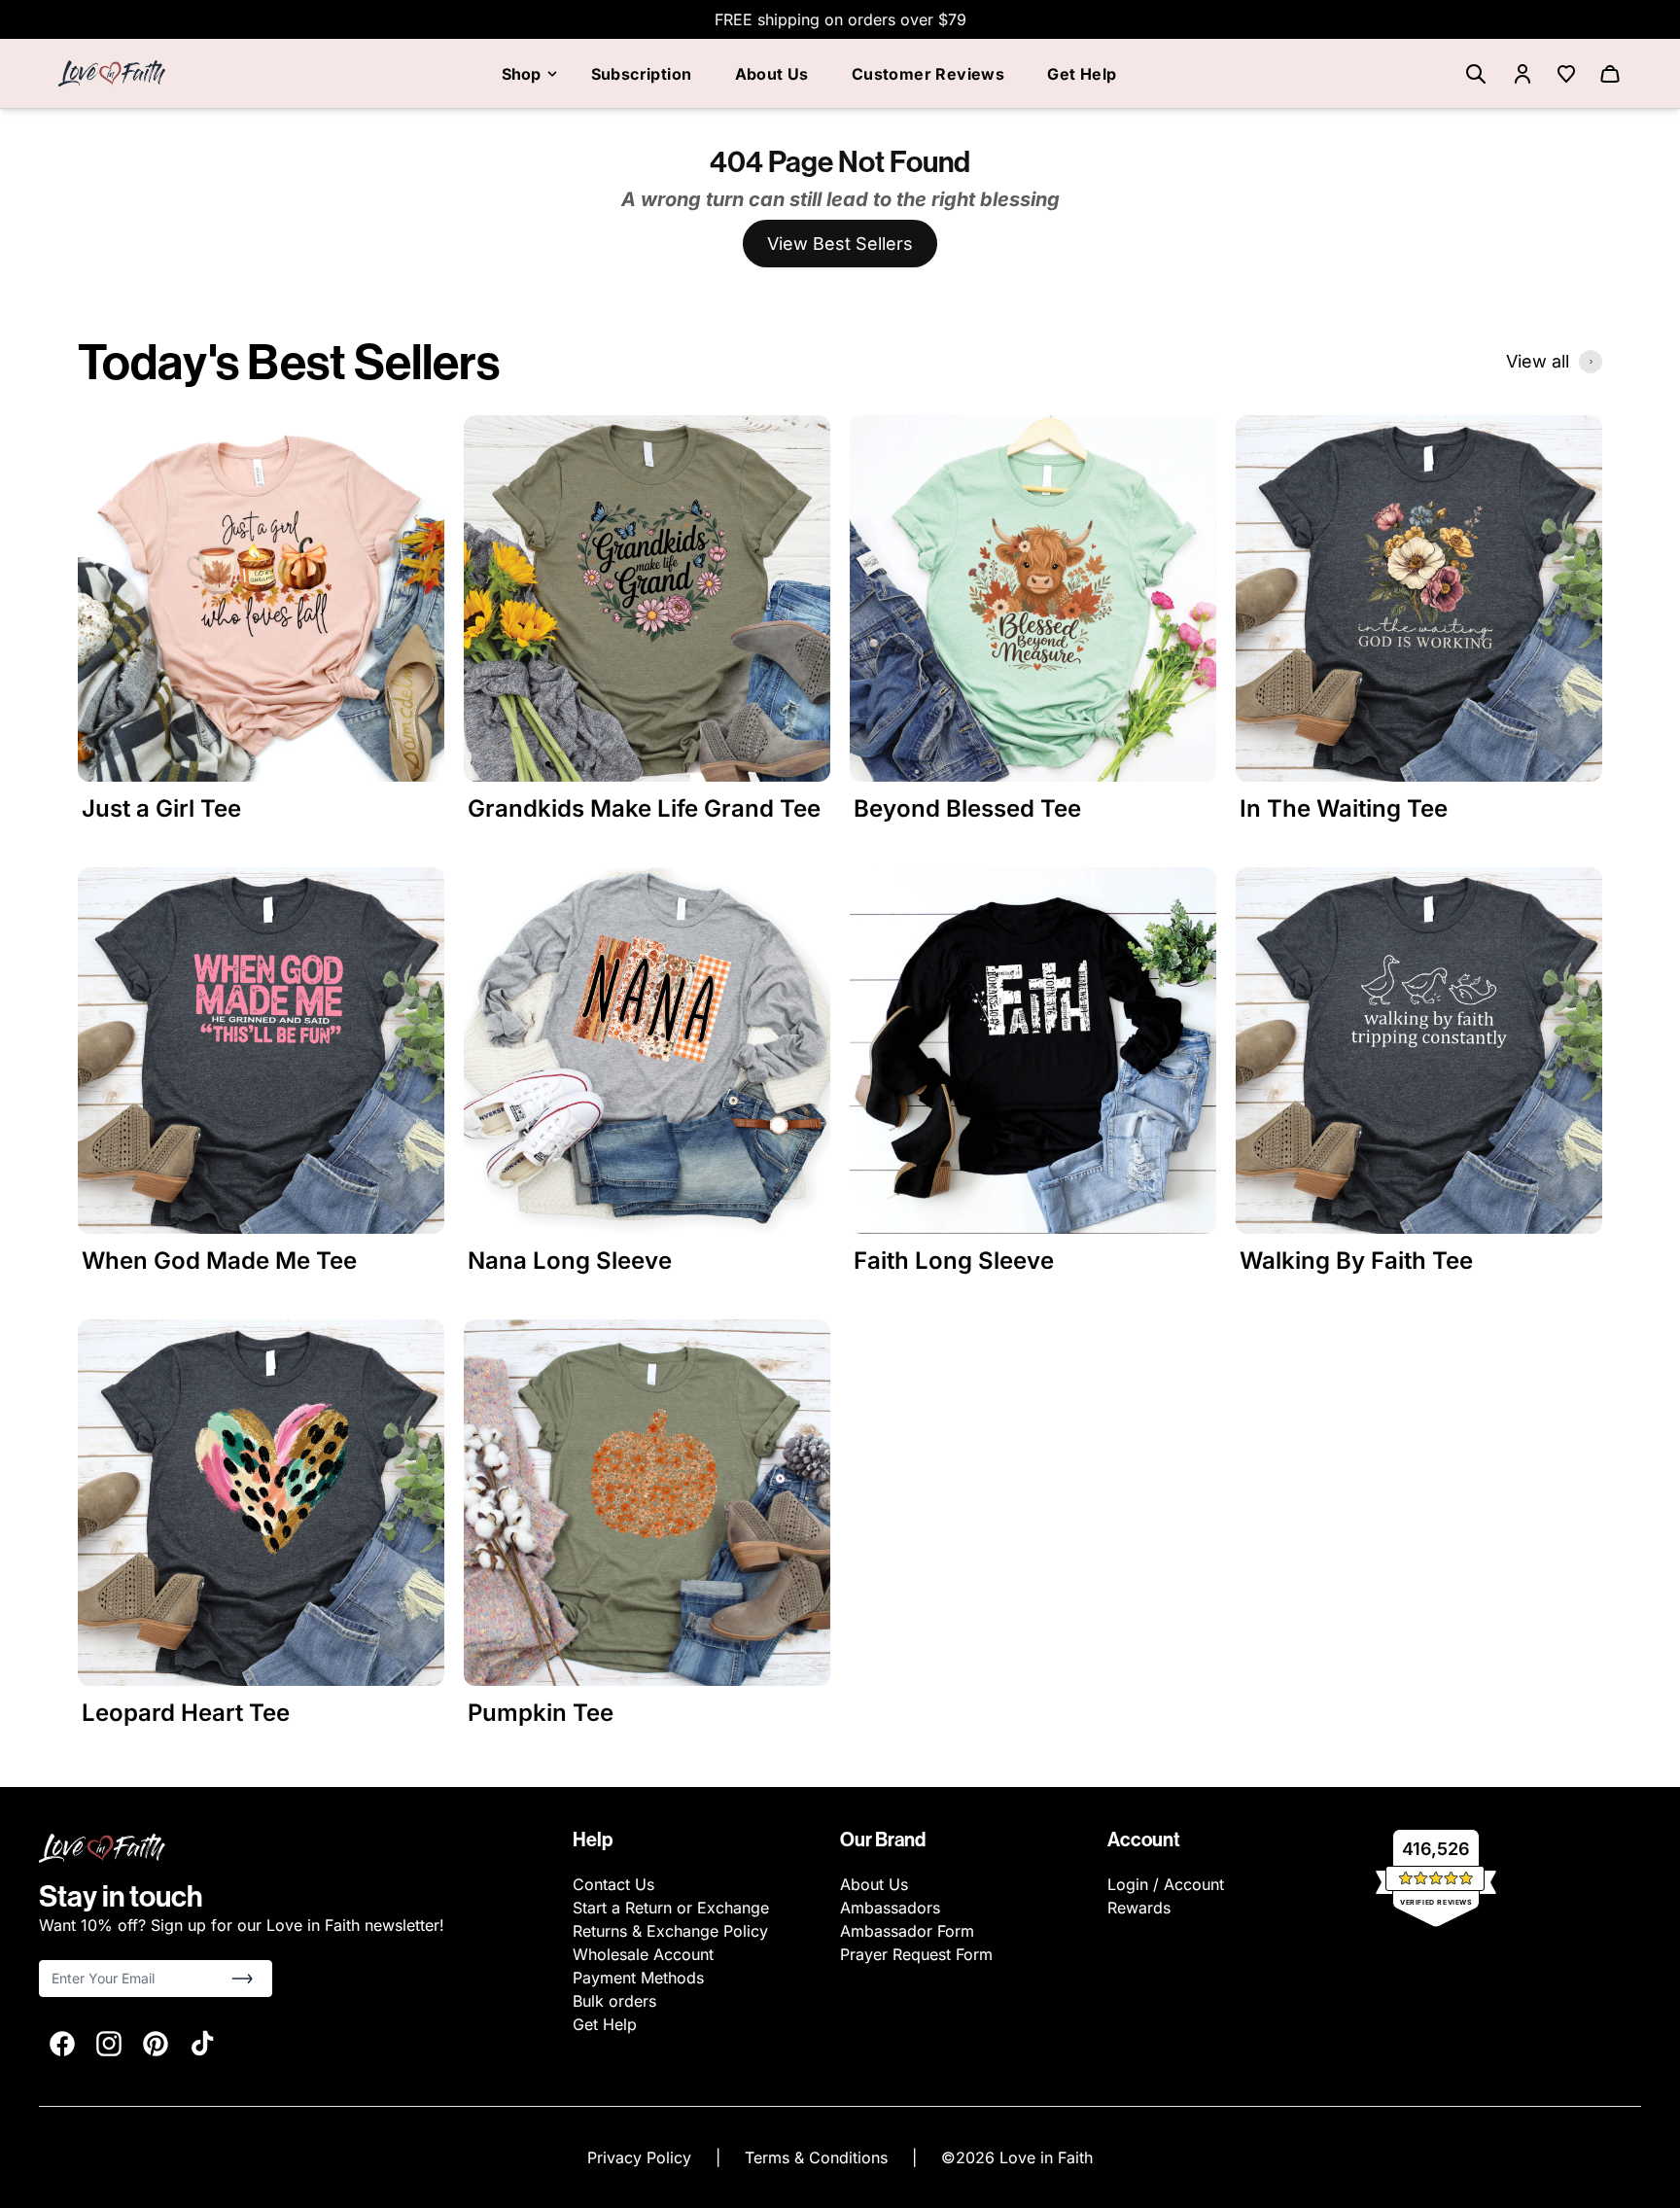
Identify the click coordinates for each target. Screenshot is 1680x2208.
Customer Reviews (928, 74)
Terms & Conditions (819, 2157)
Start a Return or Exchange (671, 1908)
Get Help (1082, 74)
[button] (242, 1979)
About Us (772, 74)
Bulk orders (614, 2001)
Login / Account (1166, 1884)
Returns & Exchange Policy (670, 1931)
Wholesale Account (643, 1954)
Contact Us (613, 1884)
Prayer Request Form (916, 1954)
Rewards (1139, 1908)
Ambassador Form (907, 1931)
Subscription (642, 74)
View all (1538, 361)
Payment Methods (638, 1978)
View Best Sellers (840, 244)
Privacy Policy (642, 2157)
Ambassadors (890, 1908)
